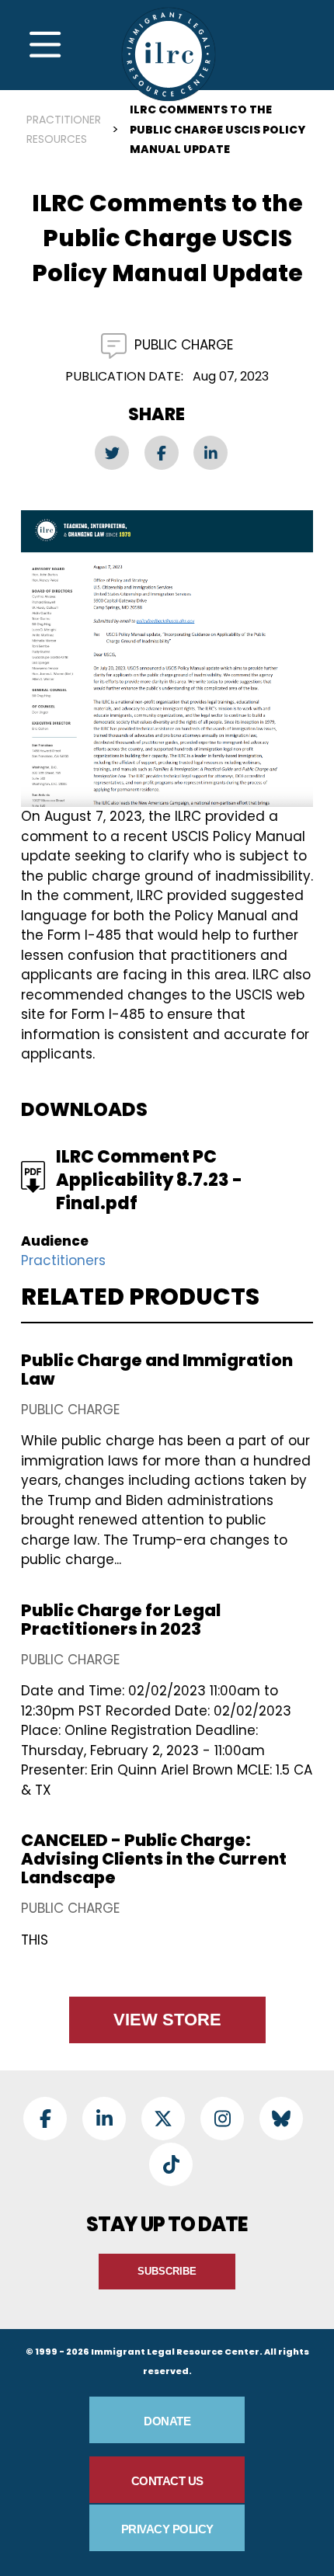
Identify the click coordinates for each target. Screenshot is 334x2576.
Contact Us (167, 2481)
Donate (167, 2421)
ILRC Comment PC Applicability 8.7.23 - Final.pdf (149, 1180)
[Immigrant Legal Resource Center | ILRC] (169, 54)
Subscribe (167, 2271)
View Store (167, 2020)
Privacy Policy (167, 2529)
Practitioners (63, 1260)
